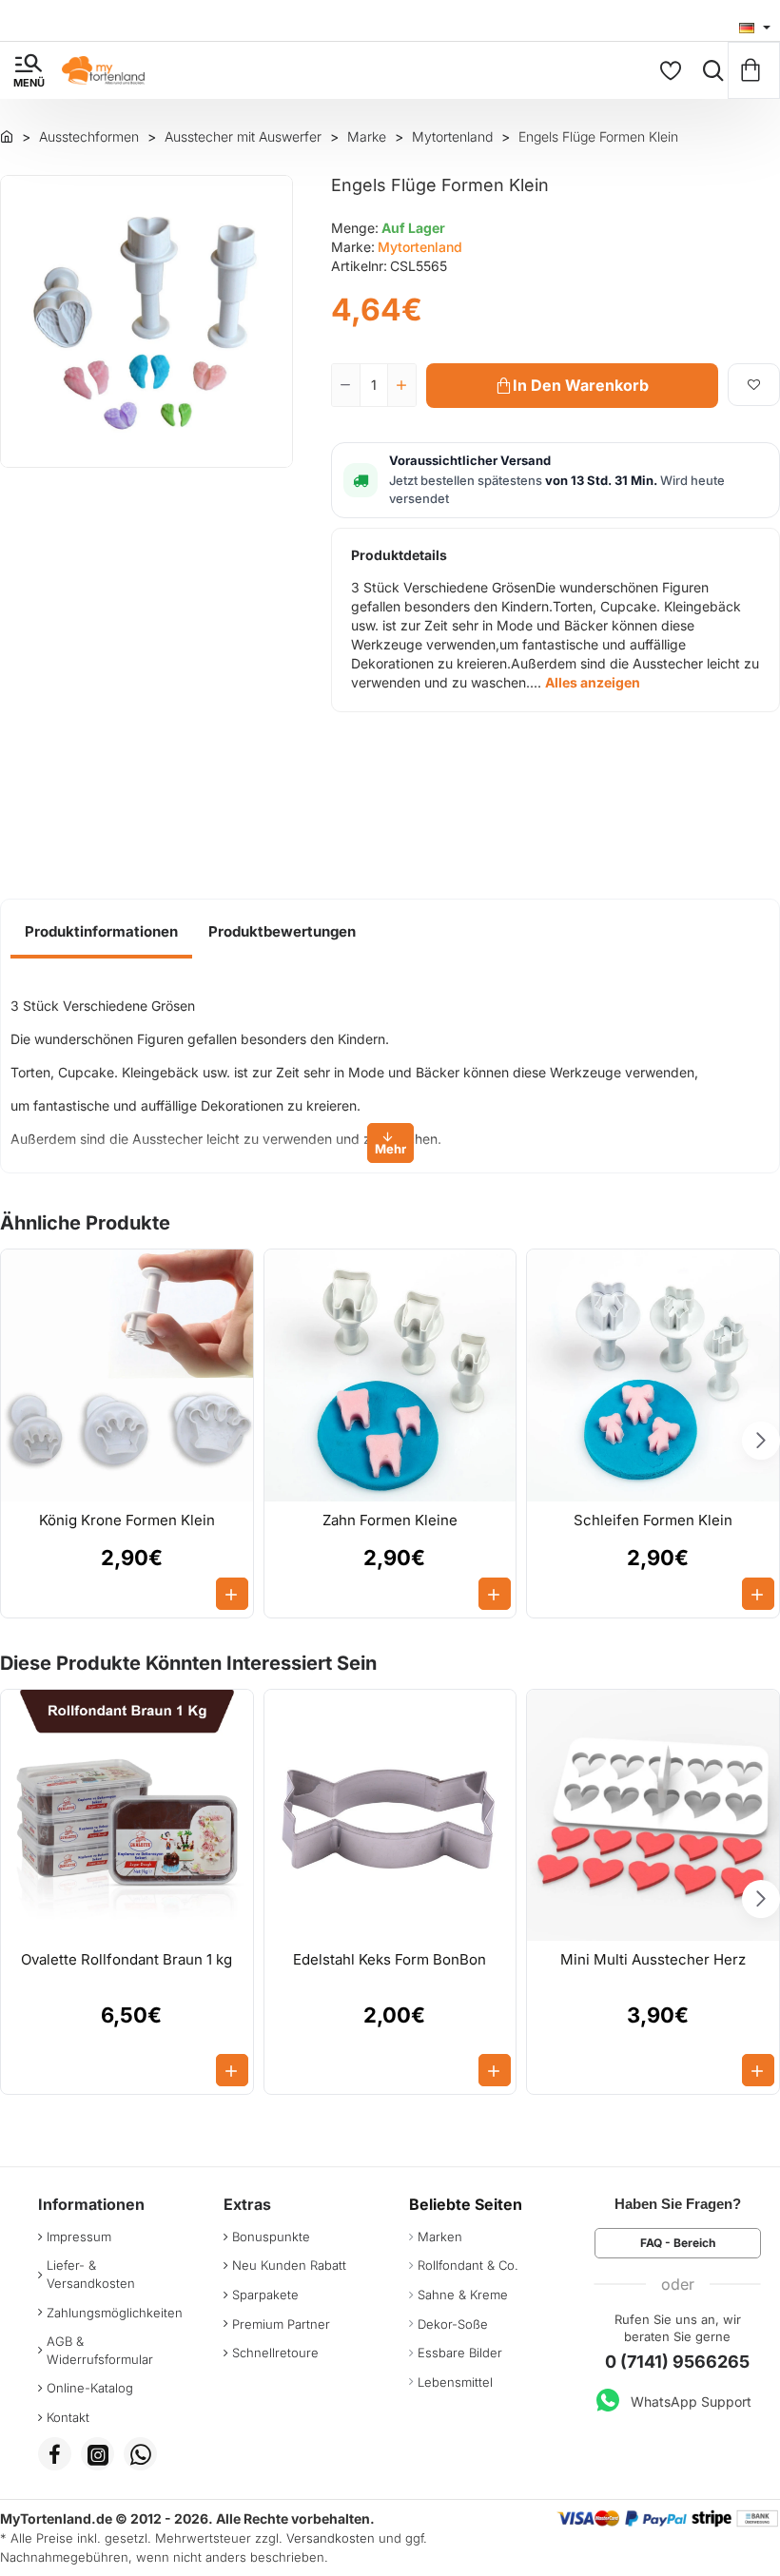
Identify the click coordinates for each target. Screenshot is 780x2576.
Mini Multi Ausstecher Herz (653, 1959)
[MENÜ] (29, 70)
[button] (572, 386)
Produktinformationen (101, 931)
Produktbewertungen (282, 931)
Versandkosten (331, 2538)
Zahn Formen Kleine (390, 1520)
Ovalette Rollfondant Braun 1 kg (127, 1959)
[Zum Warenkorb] (754, 70)
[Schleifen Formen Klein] (653, 1375)
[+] (401, 385)
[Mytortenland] (7, 136)
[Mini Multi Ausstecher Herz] (653, 1816)
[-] (346, 385)
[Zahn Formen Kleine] (390, 1375)
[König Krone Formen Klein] (127, 1375)
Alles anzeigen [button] (593, 682)
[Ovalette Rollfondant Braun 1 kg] (127, 1816)
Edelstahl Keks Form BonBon (390, 1959)
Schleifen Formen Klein (653, 1520)
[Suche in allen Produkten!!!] (709, 70)
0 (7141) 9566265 (677, 2362)
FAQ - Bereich (678, 2243)
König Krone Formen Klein (127, 1520)
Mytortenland (420, 247)
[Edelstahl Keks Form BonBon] (390, 1816)
